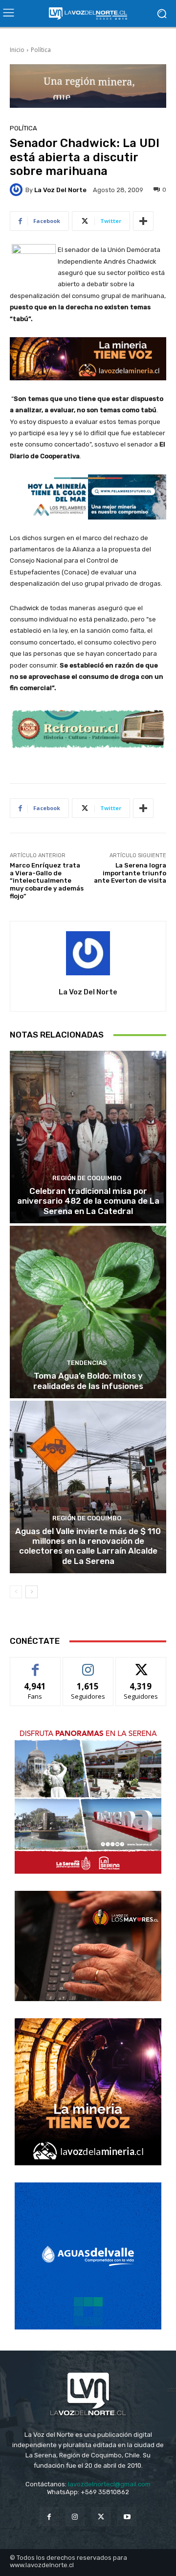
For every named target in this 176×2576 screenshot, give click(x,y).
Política (41, 50)
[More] (143, 221)
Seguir (88, 1665)
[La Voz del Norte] (18, 190)
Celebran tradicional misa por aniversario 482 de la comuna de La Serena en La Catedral (88, 1201)
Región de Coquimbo (87, 1178)
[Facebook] (49, 2516)
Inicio (17, 50)
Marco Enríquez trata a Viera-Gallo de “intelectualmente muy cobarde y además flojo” (47, 880)
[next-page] (32, 1592)
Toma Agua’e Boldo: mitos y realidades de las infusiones (88, 1381)
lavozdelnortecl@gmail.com (109, 2484)
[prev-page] (16, 1592)
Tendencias (87, 1363)
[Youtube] (127, 2516)
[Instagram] (75, 2516)
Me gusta (35, 1665)
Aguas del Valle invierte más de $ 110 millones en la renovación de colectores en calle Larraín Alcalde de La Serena (88, 1546)
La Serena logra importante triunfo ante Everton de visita (130, 873)
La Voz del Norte (60, 190)
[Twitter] (101, 2516)
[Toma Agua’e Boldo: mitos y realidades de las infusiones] (88, 1312)
